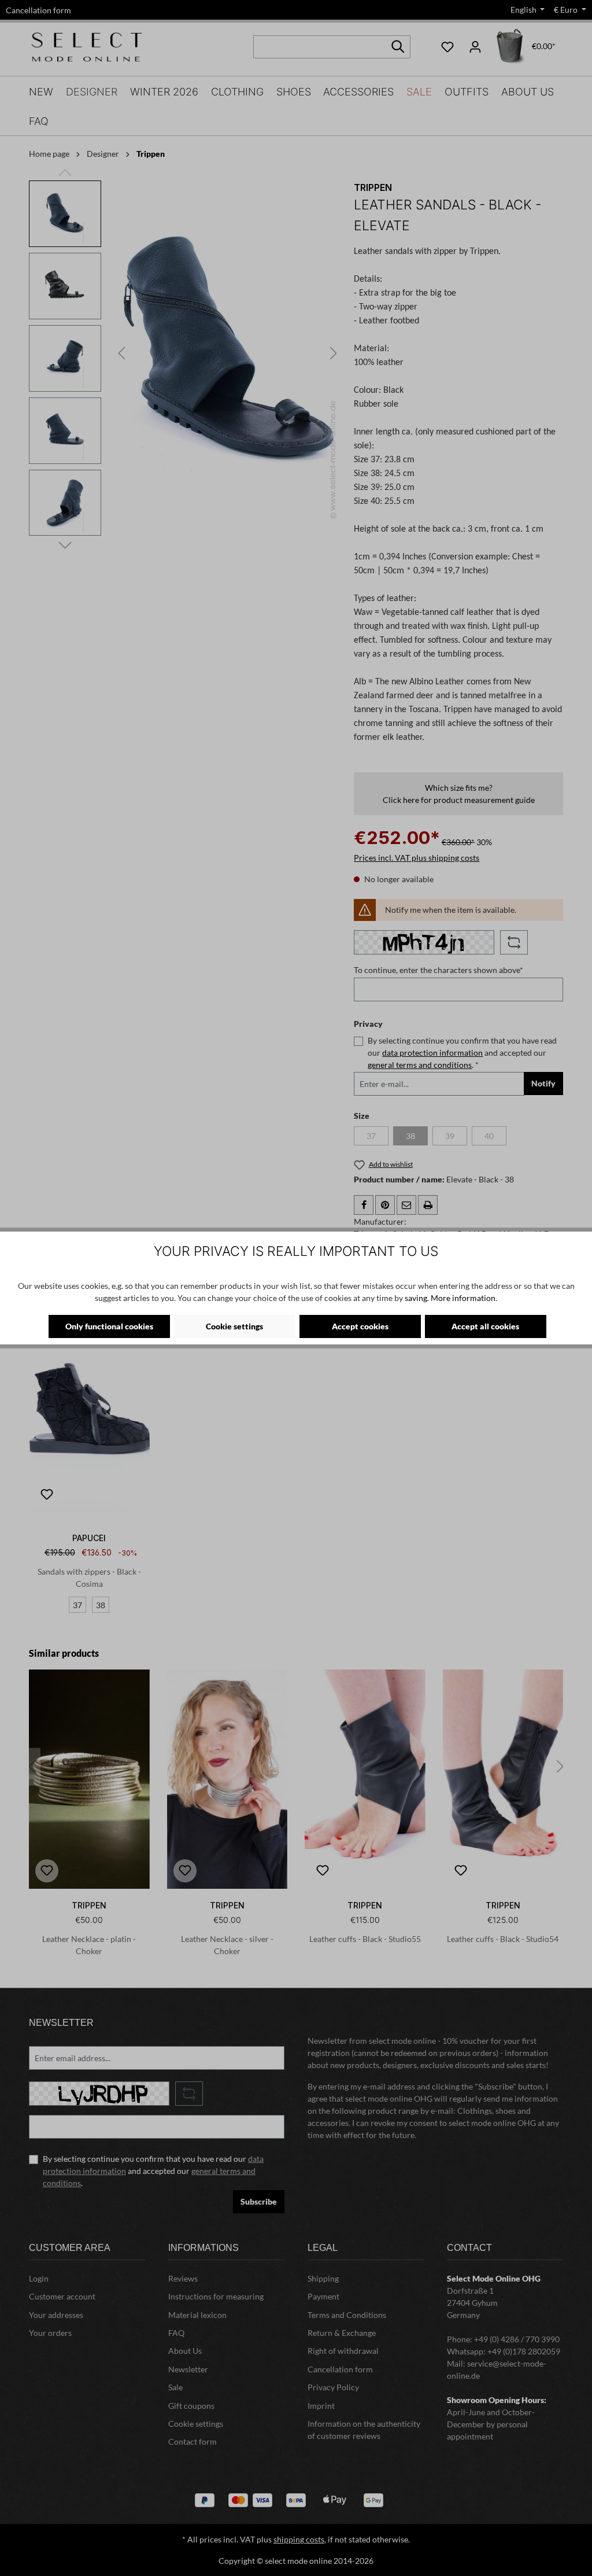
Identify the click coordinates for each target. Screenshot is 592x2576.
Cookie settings (234, 1326)
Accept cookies (360, 1326)
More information (463, 1298)
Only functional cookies (109, 1326)
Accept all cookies (485, 1326)
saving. (417, 1298)
